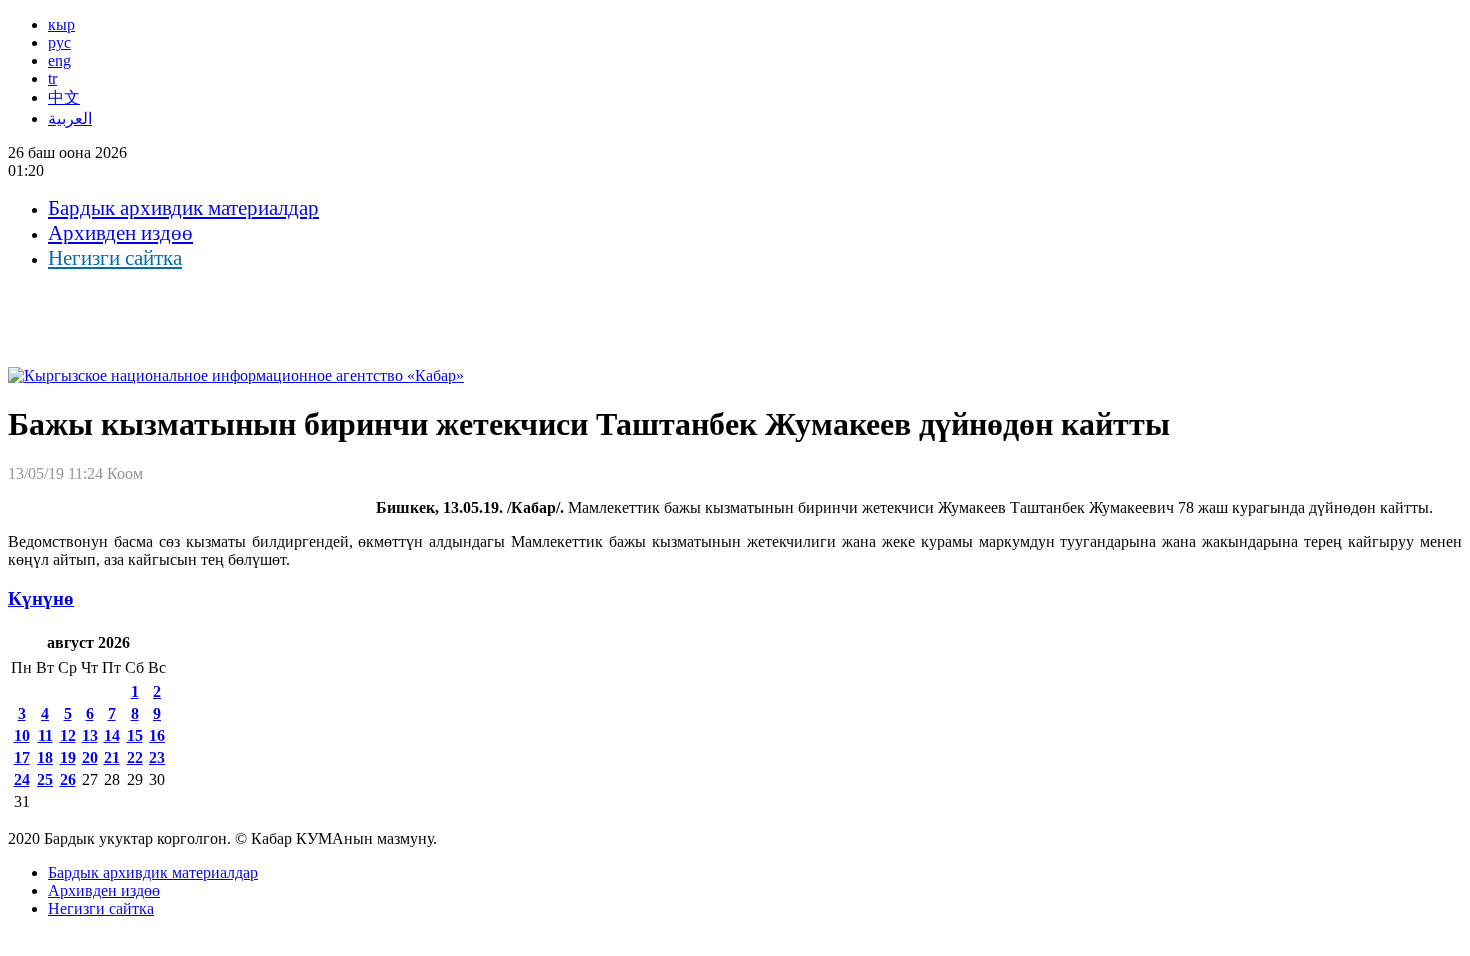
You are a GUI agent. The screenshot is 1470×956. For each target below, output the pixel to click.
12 (68, 735)
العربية (70, 118)
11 (45, 735)
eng (59, 60)
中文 (64, 97)
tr (52, 78)
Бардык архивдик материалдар (183, 208)
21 (112, 757)
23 (157, 757)
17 (22, 757)
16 (157, 735)
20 (90, 757)
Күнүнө (41, 598)
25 (45, 779)
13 (90, 735)
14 (112, 735)
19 (68, 757)
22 (135, 757)
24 (22, 779)
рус (59, 42)
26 (68, 779)
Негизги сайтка (115, 258)
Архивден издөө (120, 233)
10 (22, 735)
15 (135, 735)
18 (45, 757)
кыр (61, 24)
